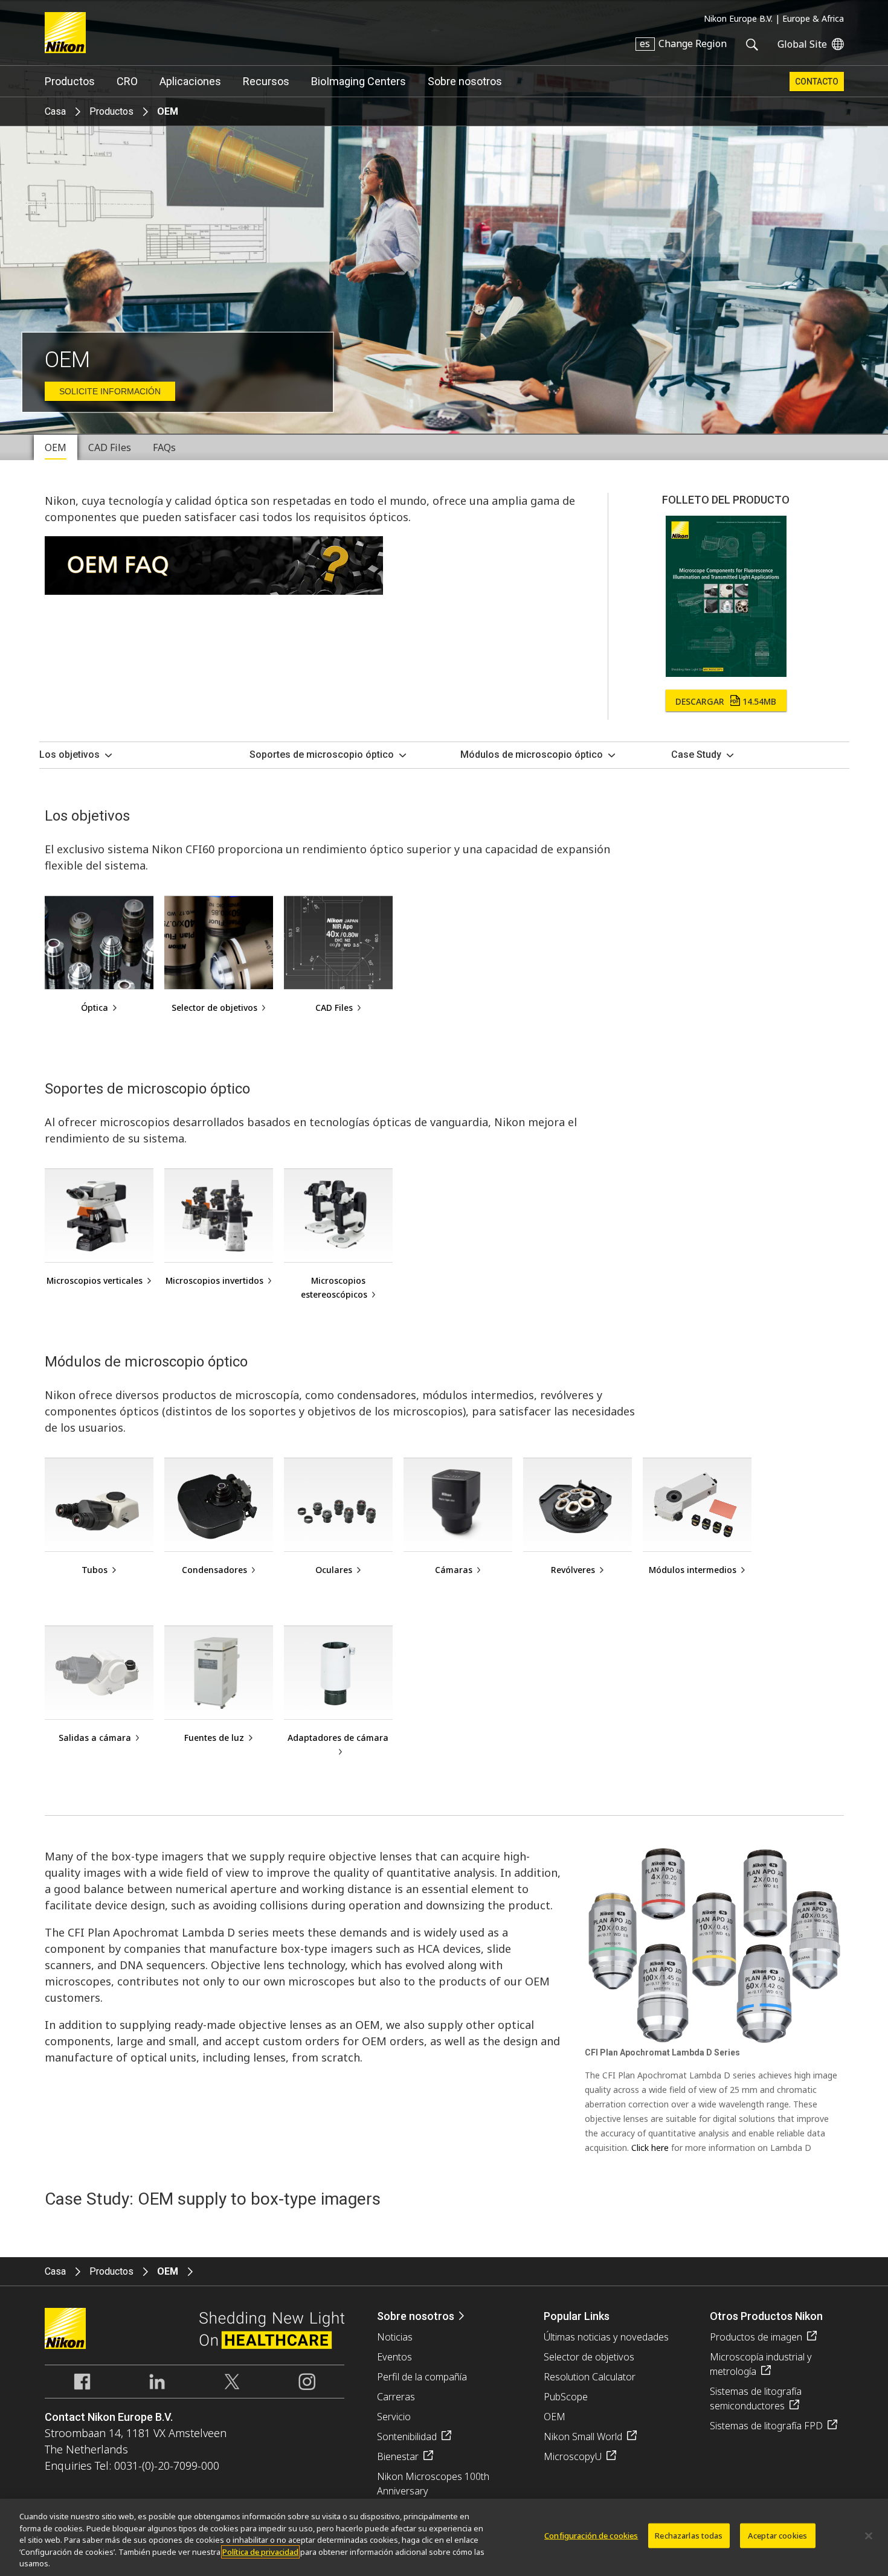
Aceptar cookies (777, 2536)
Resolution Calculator (590, 2377)
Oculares (334, 1570)
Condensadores (214, 1570)
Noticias (395, 2337)
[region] (444, 2537)
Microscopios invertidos (214, 1280)
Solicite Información (110, 391)
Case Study (696, 755)
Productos (70, 81)
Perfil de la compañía (422, 2377)
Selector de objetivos (214, 1008)
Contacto (817, 82)
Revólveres (573, 1570)
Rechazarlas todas (689, 2536)
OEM (555, 2417)
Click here (650, 2148)
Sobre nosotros (465, 81)
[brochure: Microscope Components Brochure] (726, 673)
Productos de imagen (756, 2337)
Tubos (95, 1570)
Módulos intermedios (693, 1570)
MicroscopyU (573, 2456)
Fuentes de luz (214, 1738)
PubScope (566, 2397)
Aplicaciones (190, 81)
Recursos (266, 81)
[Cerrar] (869, 2536)
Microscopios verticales (95, 1280)
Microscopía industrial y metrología (761, 2364)
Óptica (95, 1008)
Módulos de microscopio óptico (532, 755)
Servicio (394, 2417)
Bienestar (398, 2456)
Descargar (726, 701)
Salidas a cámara (95, 1738)
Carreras (396, 2397)
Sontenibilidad (407, 2437)
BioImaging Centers (359, 81)
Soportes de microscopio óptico (322, 755)
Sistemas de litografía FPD (766, 2426)
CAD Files (334, 1008)
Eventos (394, 2357)
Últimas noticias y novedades (606, 2337)
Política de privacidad (260, 2552)
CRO (127, 81)
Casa (55, 111)
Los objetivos (69, 755)
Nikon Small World (583, 2437)
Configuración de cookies (591, 2536)
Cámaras (454, 1570)
